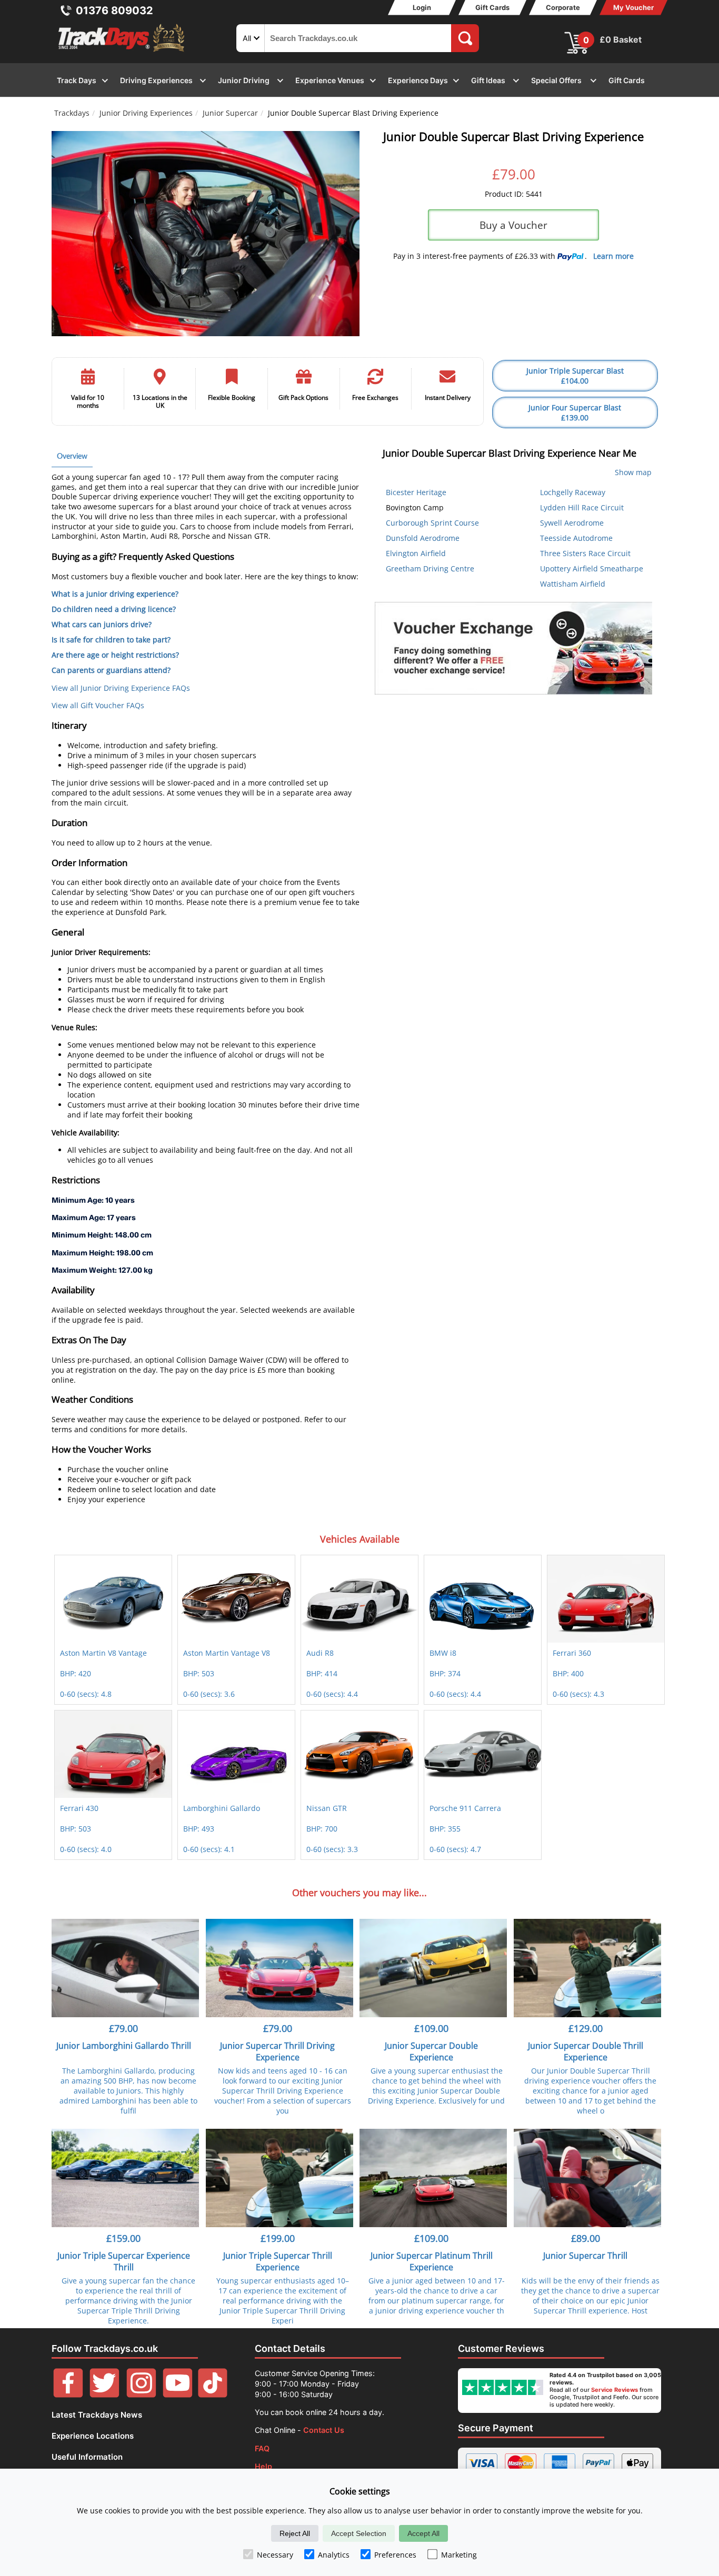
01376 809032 (114, 11)
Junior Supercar (230, 113)
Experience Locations (93, 2436)
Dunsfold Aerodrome (423, 538)
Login (422, 7)
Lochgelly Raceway (573, 492)
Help (263, 2466)
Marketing (459, 2555)
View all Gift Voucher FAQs (98, 705)
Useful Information (87, 2457)
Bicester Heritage (416, 492)
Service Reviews (615, 2390)
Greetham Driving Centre (430, 568)
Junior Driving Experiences (146, 113)
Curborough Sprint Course (432, 523)
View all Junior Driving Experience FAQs (121, 688)
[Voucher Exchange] (513, 648)
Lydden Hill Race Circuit (582, 507)
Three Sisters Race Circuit (585, 553)
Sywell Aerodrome (572, 523)
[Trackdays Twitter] (104, 2395)
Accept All (423, 2533)
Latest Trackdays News (97, 2415)
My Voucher (633, 7)
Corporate (563, 7)
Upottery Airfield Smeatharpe (592, 568)
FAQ (262, 2448)
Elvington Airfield (416, 553)
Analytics (334, 2555)
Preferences (395, 2555)
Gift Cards (492, 7)
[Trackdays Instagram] (141, 2395)
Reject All (295, 2533)
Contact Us (324, 2430)
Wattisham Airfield (573, 584)
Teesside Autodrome (576, 538)
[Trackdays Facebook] (68, 2395)
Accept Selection (359, 2533)
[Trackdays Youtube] (178, 2395)
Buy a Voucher (513, 225)
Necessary (275, 2555)
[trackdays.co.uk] (122, 52)
